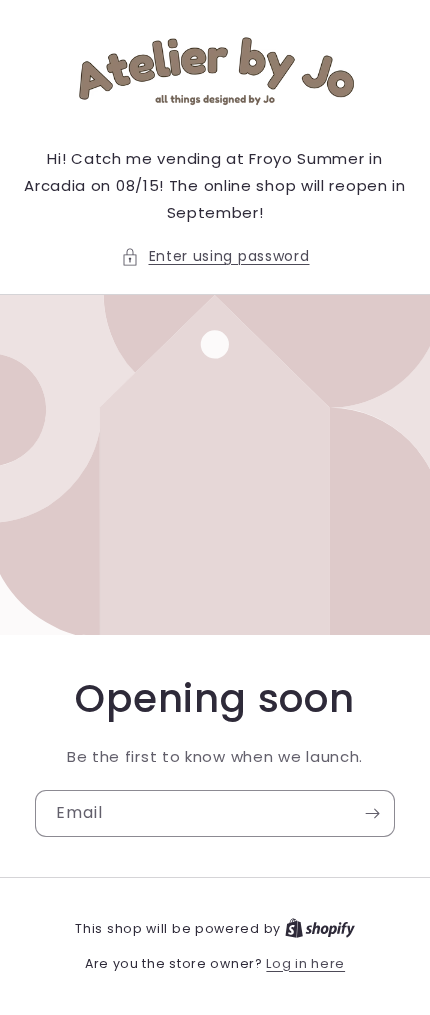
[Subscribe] (372, 813)
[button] (215, 256)
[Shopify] (320, 928)
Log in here (305, 963)
